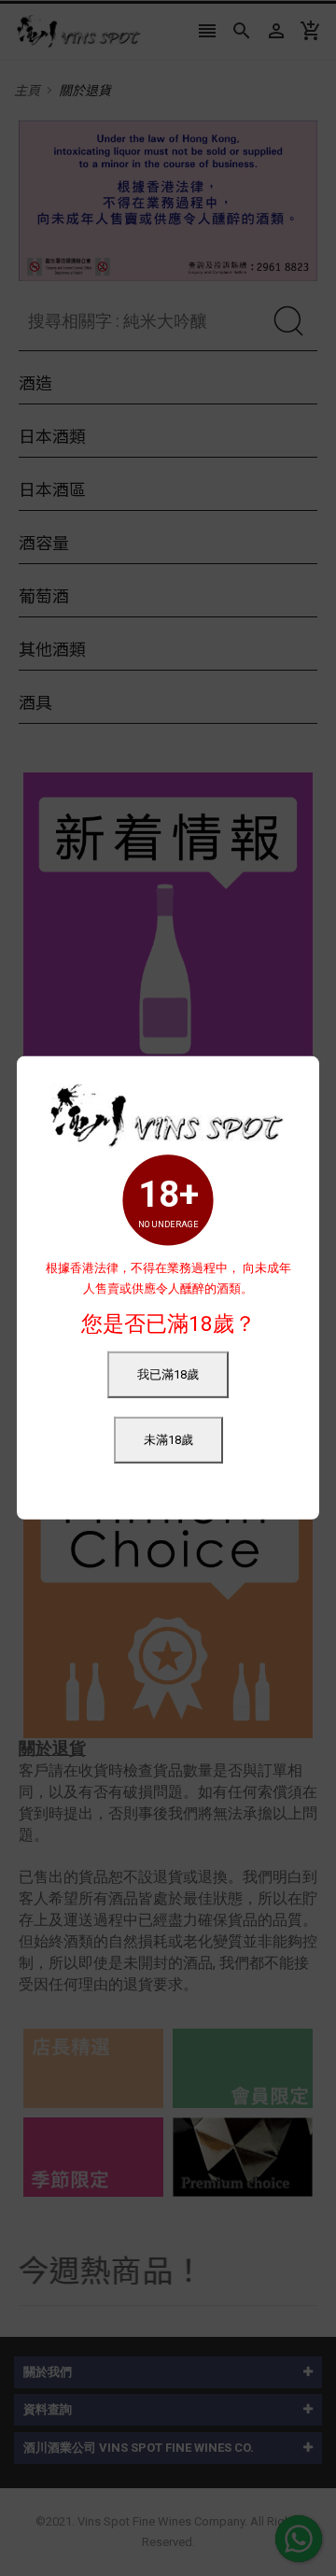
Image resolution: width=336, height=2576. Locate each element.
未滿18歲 (168, 1440)
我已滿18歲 (168, 1374)
